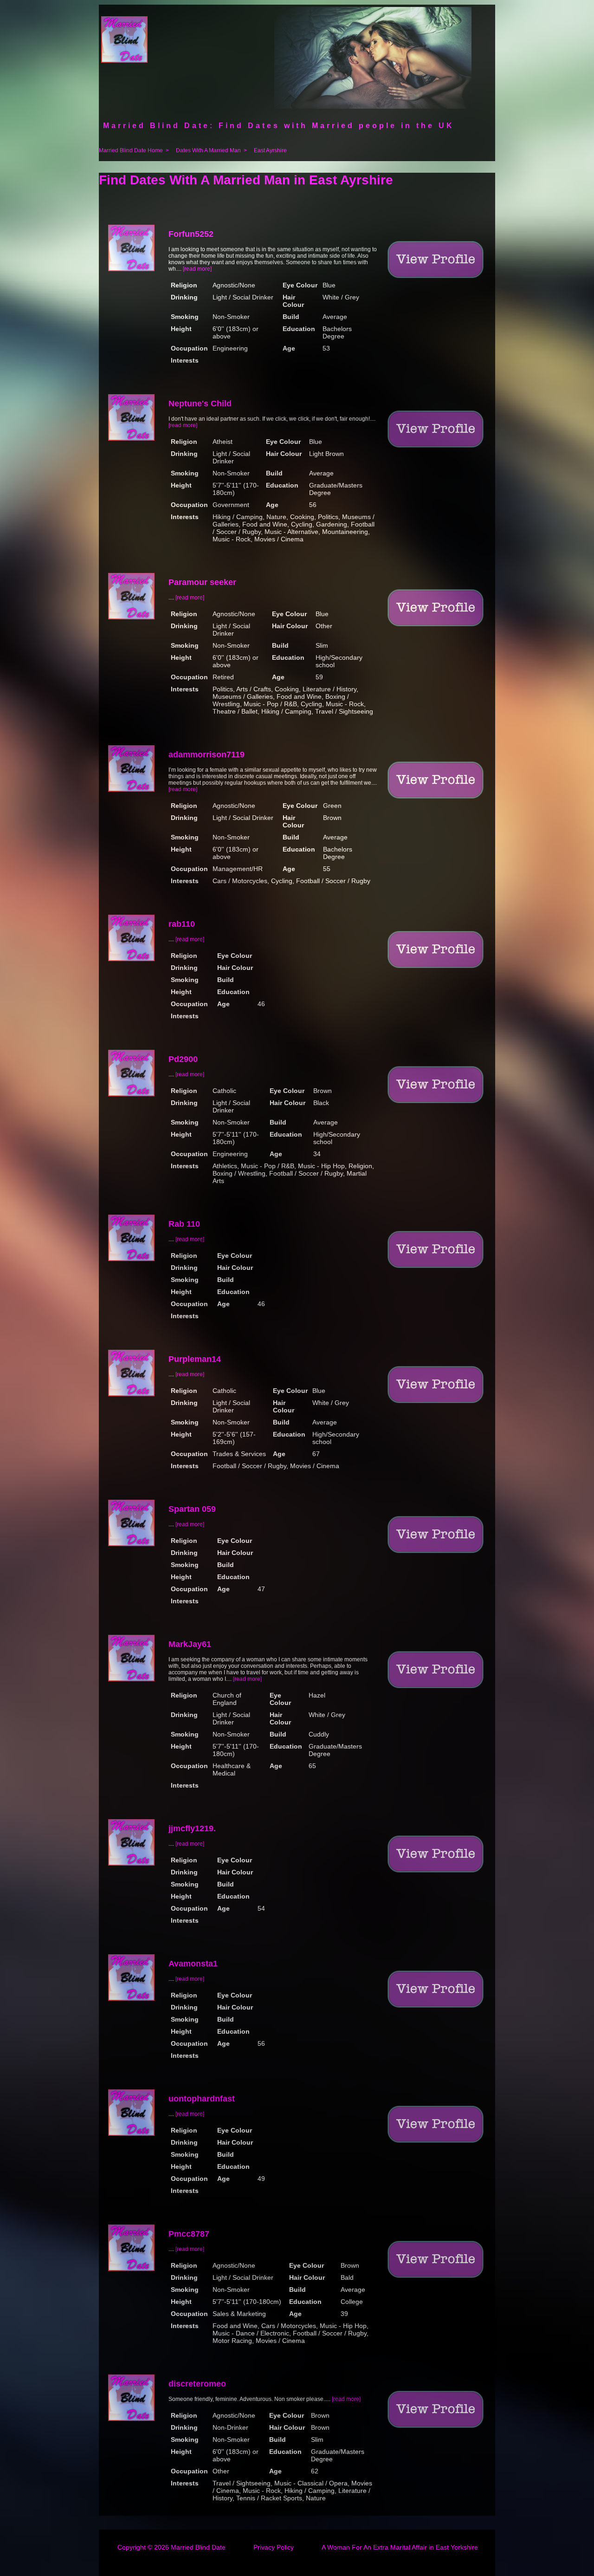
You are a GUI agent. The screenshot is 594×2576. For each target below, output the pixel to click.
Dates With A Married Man (208, 150)
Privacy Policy (274, 2547)
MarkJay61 (190, 1644)
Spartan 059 (192, 1509)
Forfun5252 (191, 234)
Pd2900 (183, 1059)
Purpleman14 (195, 1359)
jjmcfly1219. (192, 1828)
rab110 (182, 924)
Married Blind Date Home (131, 150)
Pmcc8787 (189, 2234)
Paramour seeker (202, 582)
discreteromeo (197, 2384)
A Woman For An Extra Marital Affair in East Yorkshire (400, 2547)
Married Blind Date (198, 2547)
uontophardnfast (202, 2099)
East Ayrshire (270, 150)
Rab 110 (184, 1224)
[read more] (197, 269)
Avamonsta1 (193, 1964)
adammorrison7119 (207, 755)
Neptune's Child (200, 403)
